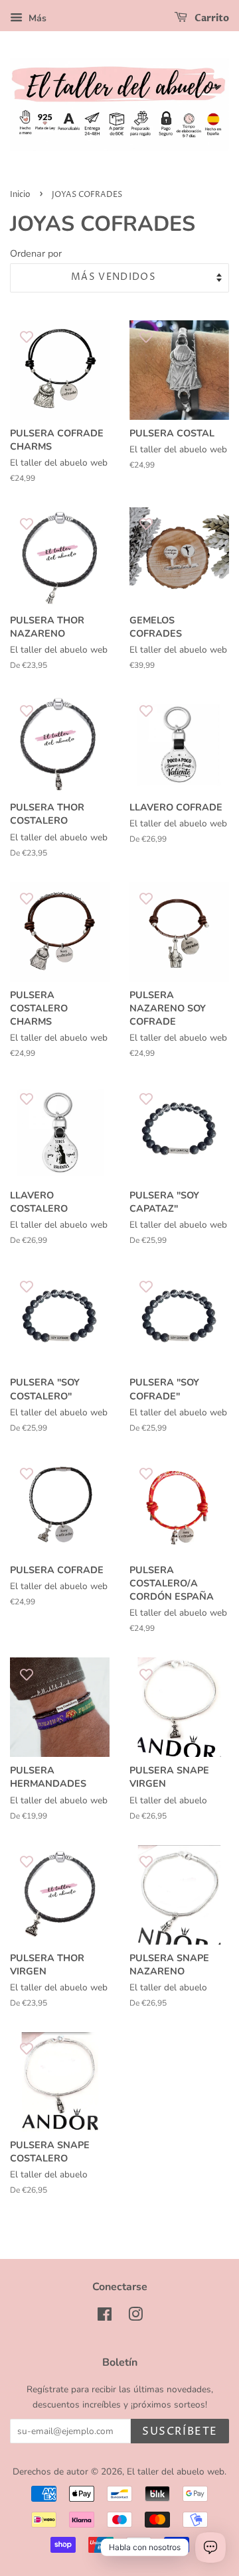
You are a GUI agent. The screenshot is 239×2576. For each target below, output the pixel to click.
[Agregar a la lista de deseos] (27, 337)
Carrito (211, 18)
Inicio (20, 195)
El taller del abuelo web (176, 2472)
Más (36, 18)
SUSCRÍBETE (180, 2431)
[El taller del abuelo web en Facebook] (105, 2317)
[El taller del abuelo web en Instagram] (135, 2317)
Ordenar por (36, 253)
